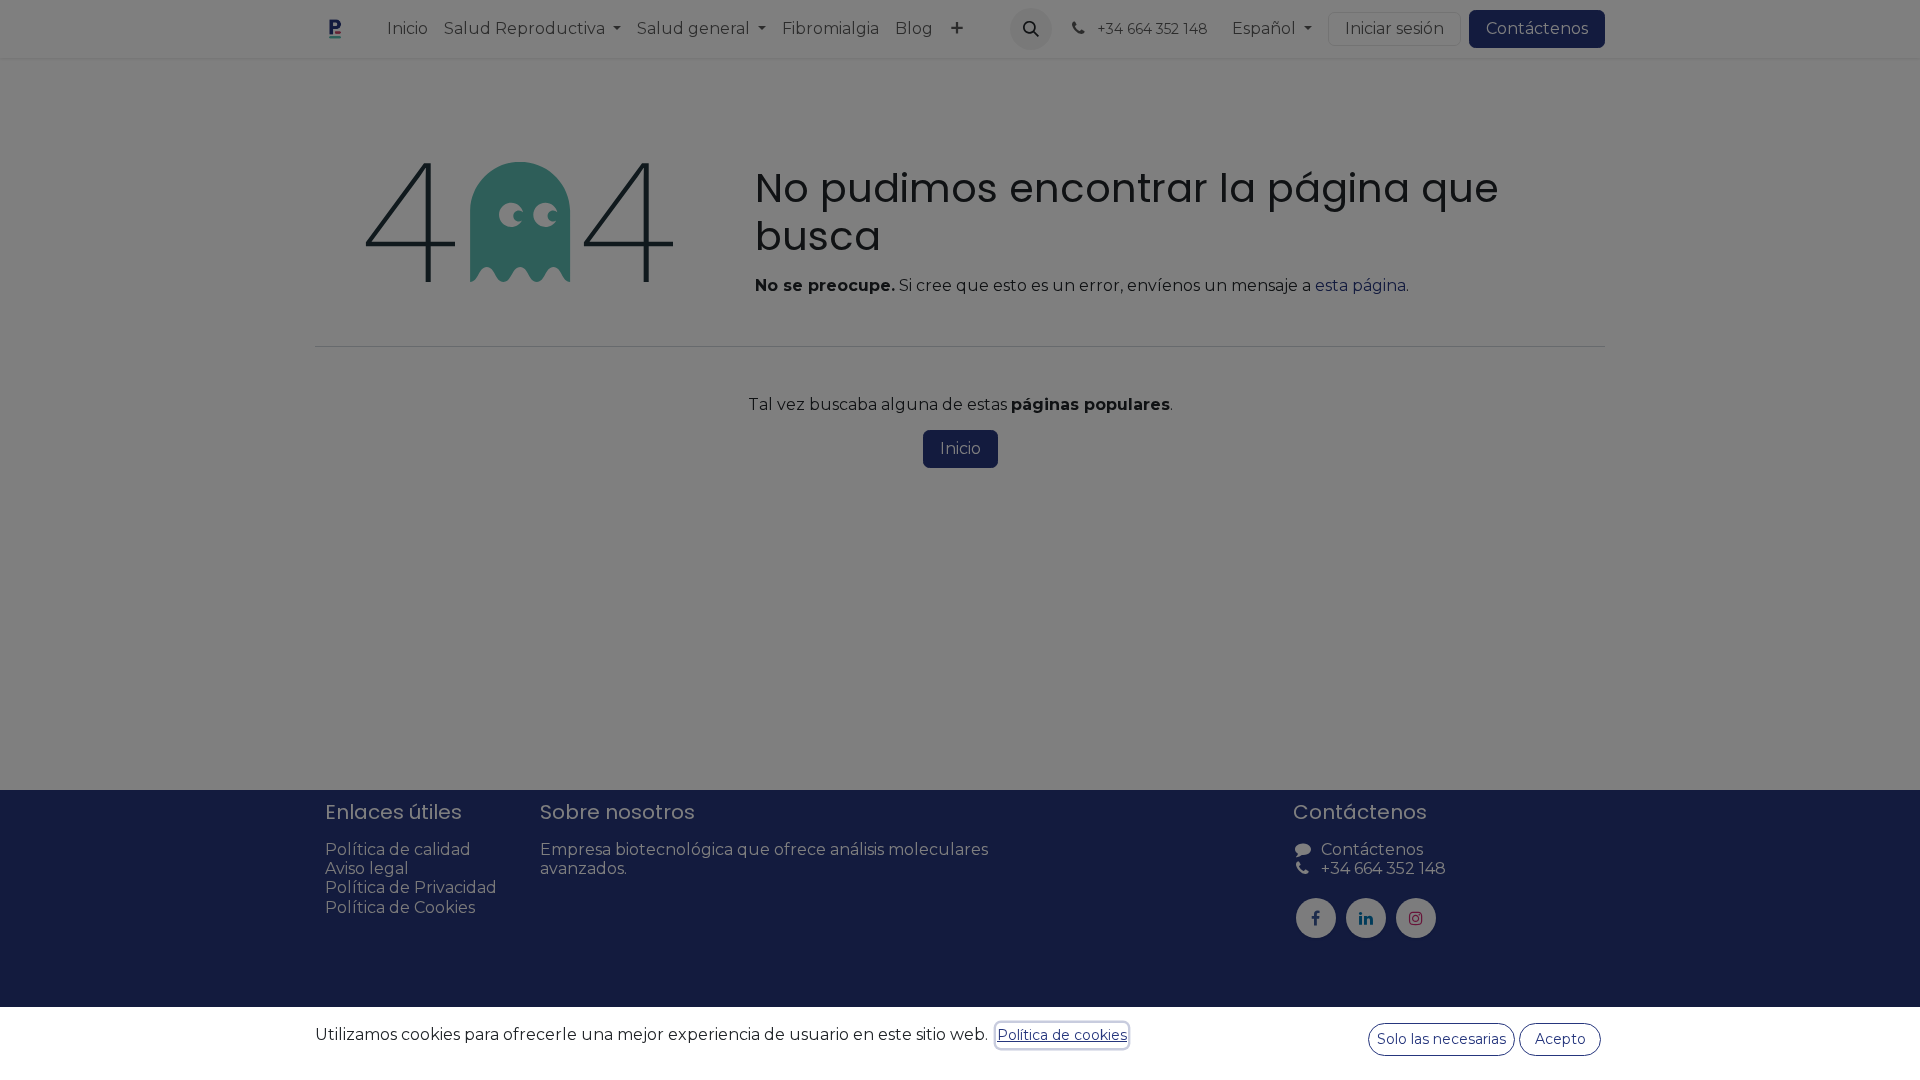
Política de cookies (1062, 1035)
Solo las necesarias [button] (1441, 1039)
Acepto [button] (1560, 1039)
